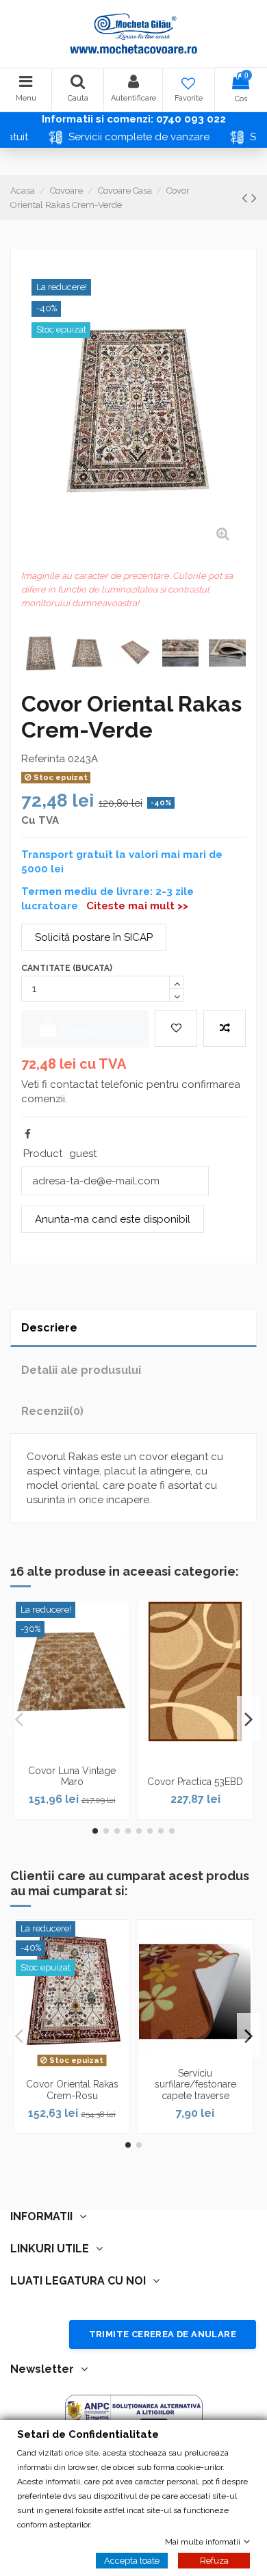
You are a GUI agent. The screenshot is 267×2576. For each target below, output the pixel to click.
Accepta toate (132, 2560)
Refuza (214, 2560)
